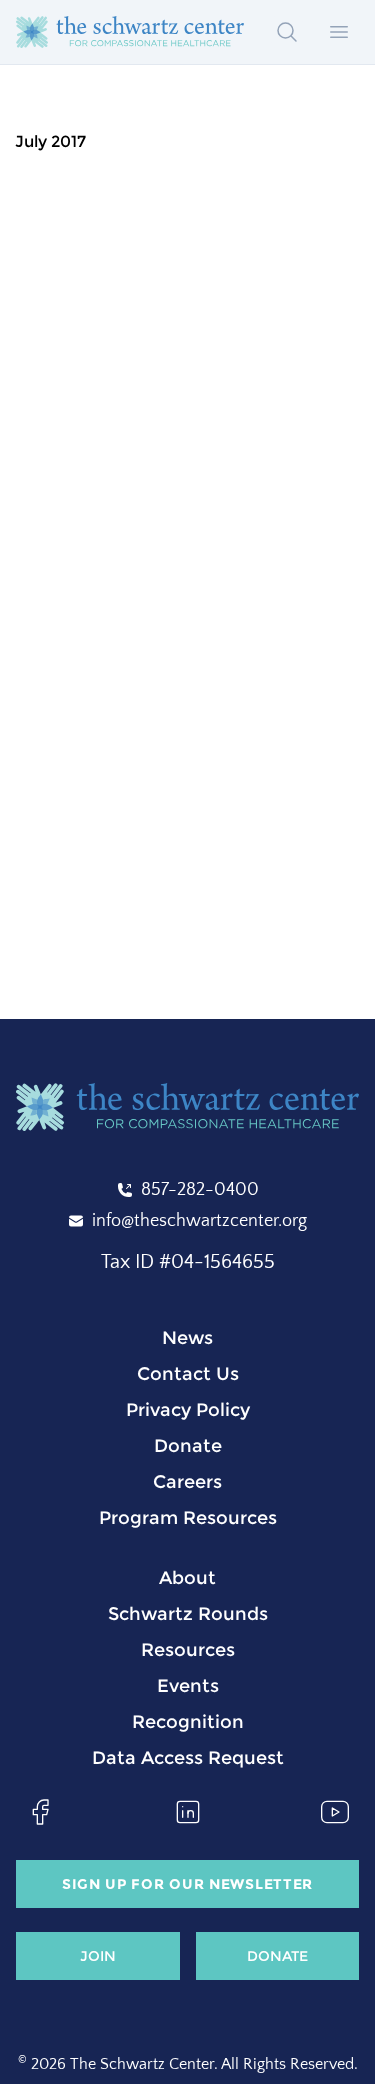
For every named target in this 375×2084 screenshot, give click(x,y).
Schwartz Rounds (188, 1614)
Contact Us (188, 1374)
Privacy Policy (188, 1410)
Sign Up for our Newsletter (187, 1884)
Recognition (188, 1722)
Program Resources (188, 1518)
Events (188, 1686)
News (187, 1338)
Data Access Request (188, 1758)
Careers (187, 1482)
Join (98, 1956)
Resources (188, 1650)
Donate (188, 1446)
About (187, 1578)
